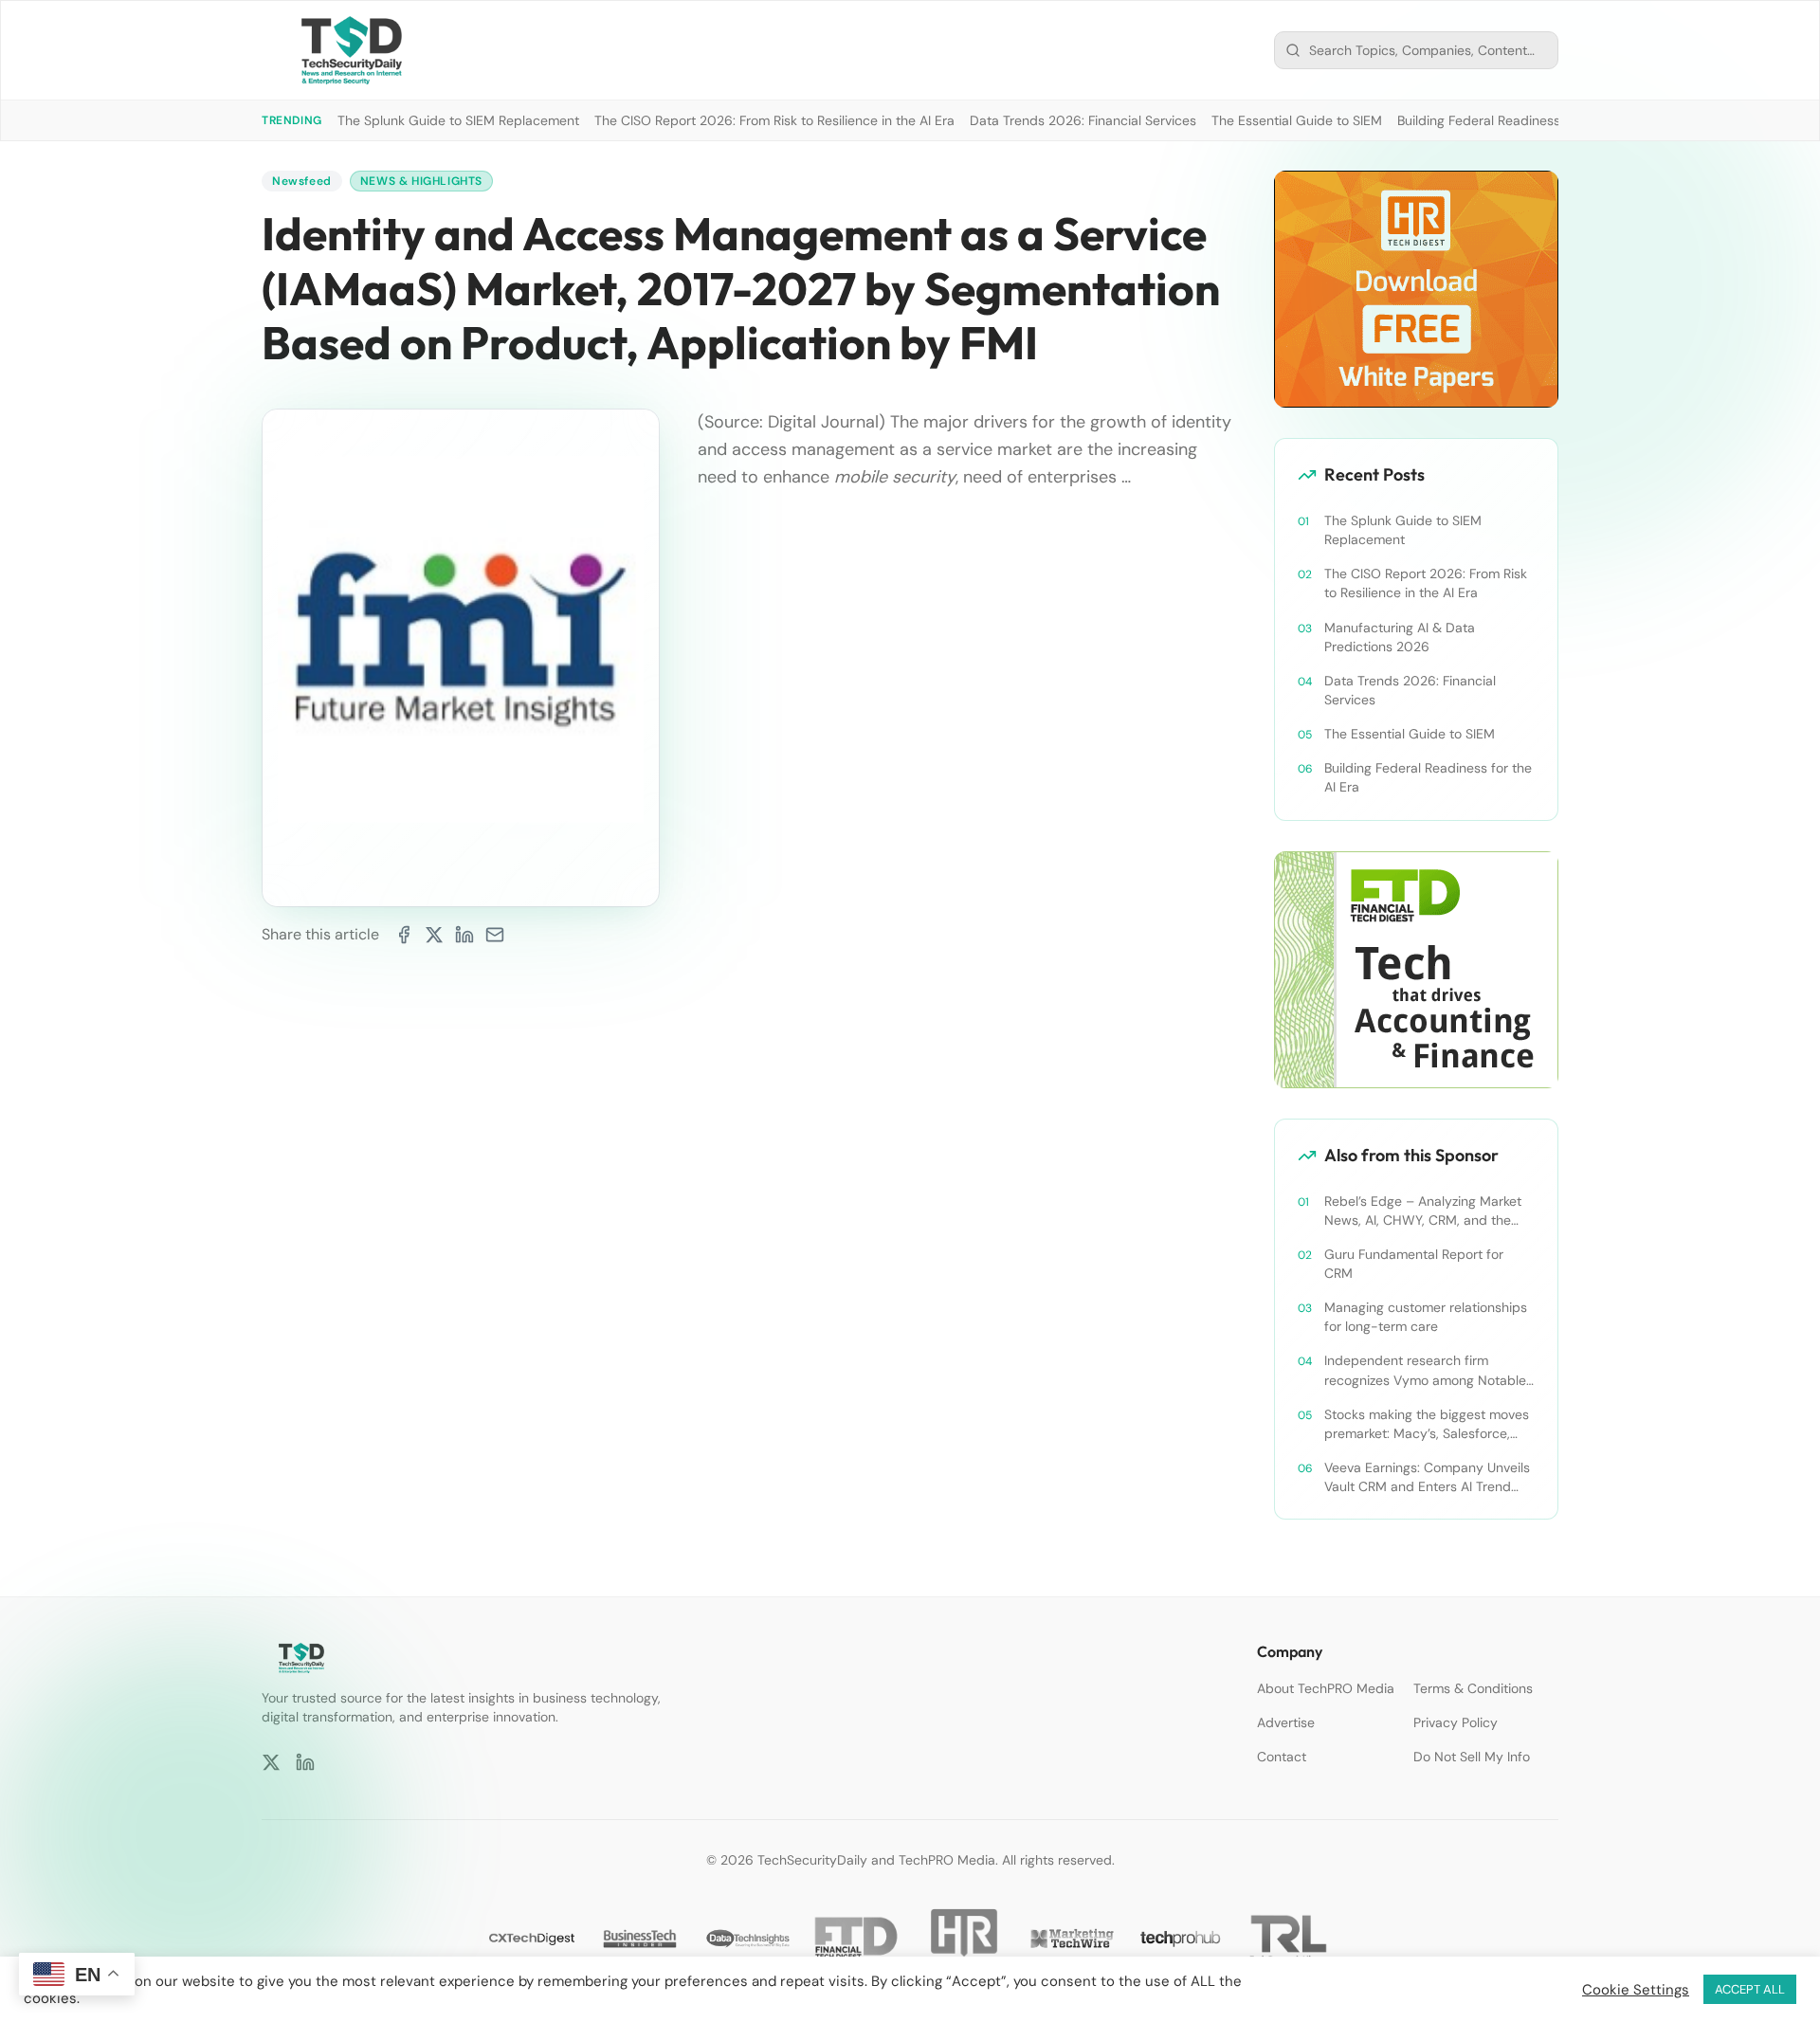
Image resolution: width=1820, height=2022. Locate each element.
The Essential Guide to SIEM (1297, 120)
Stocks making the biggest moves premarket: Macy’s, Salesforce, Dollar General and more (1427, 1424)
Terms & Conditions (1473, 1688)
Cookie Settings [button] (1636, 1990)
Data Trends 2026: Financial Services (1083, 120)
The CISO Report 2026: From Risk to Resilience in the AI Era (774, 120)
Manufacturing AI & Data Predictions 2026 (1400, 637)
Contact (1282, 1757)
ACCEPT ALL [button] (1750, 1989)
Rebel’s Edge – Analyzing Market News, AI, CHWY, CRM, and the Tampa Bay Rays (1423, 1211)
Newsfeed (302, 181)
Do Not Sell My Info (1472, 1757)
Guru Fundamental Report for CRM (1414, 1264)
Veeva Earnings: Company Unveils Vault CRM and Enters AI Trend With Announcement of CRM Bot (1427, 1477)
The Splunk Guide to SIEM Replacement (458, 120)
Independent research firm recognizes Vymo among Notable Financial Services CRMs (1425, 1370)
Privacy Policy (1456, 1722)
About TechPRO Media (1326, 1688)
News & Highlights (421, 181)
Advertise (1286, 1722)
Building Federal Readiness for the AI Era (1520, 120)
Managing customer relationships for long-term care (1426, 1317)
